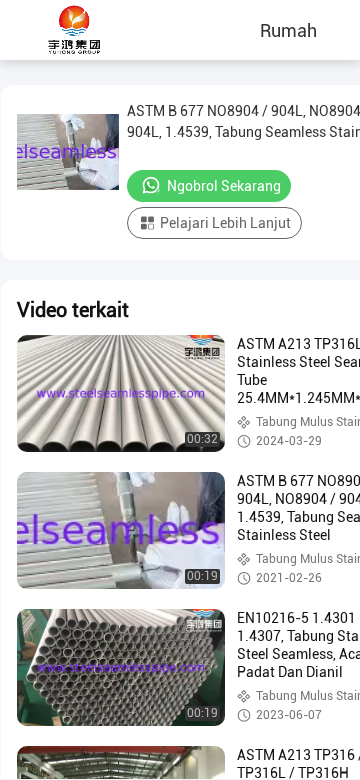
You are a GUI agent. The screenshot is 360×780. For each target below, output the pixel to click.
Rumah (288, 30)
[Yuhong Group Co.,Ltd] (75, 30)
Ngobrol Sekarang (224, 186)
